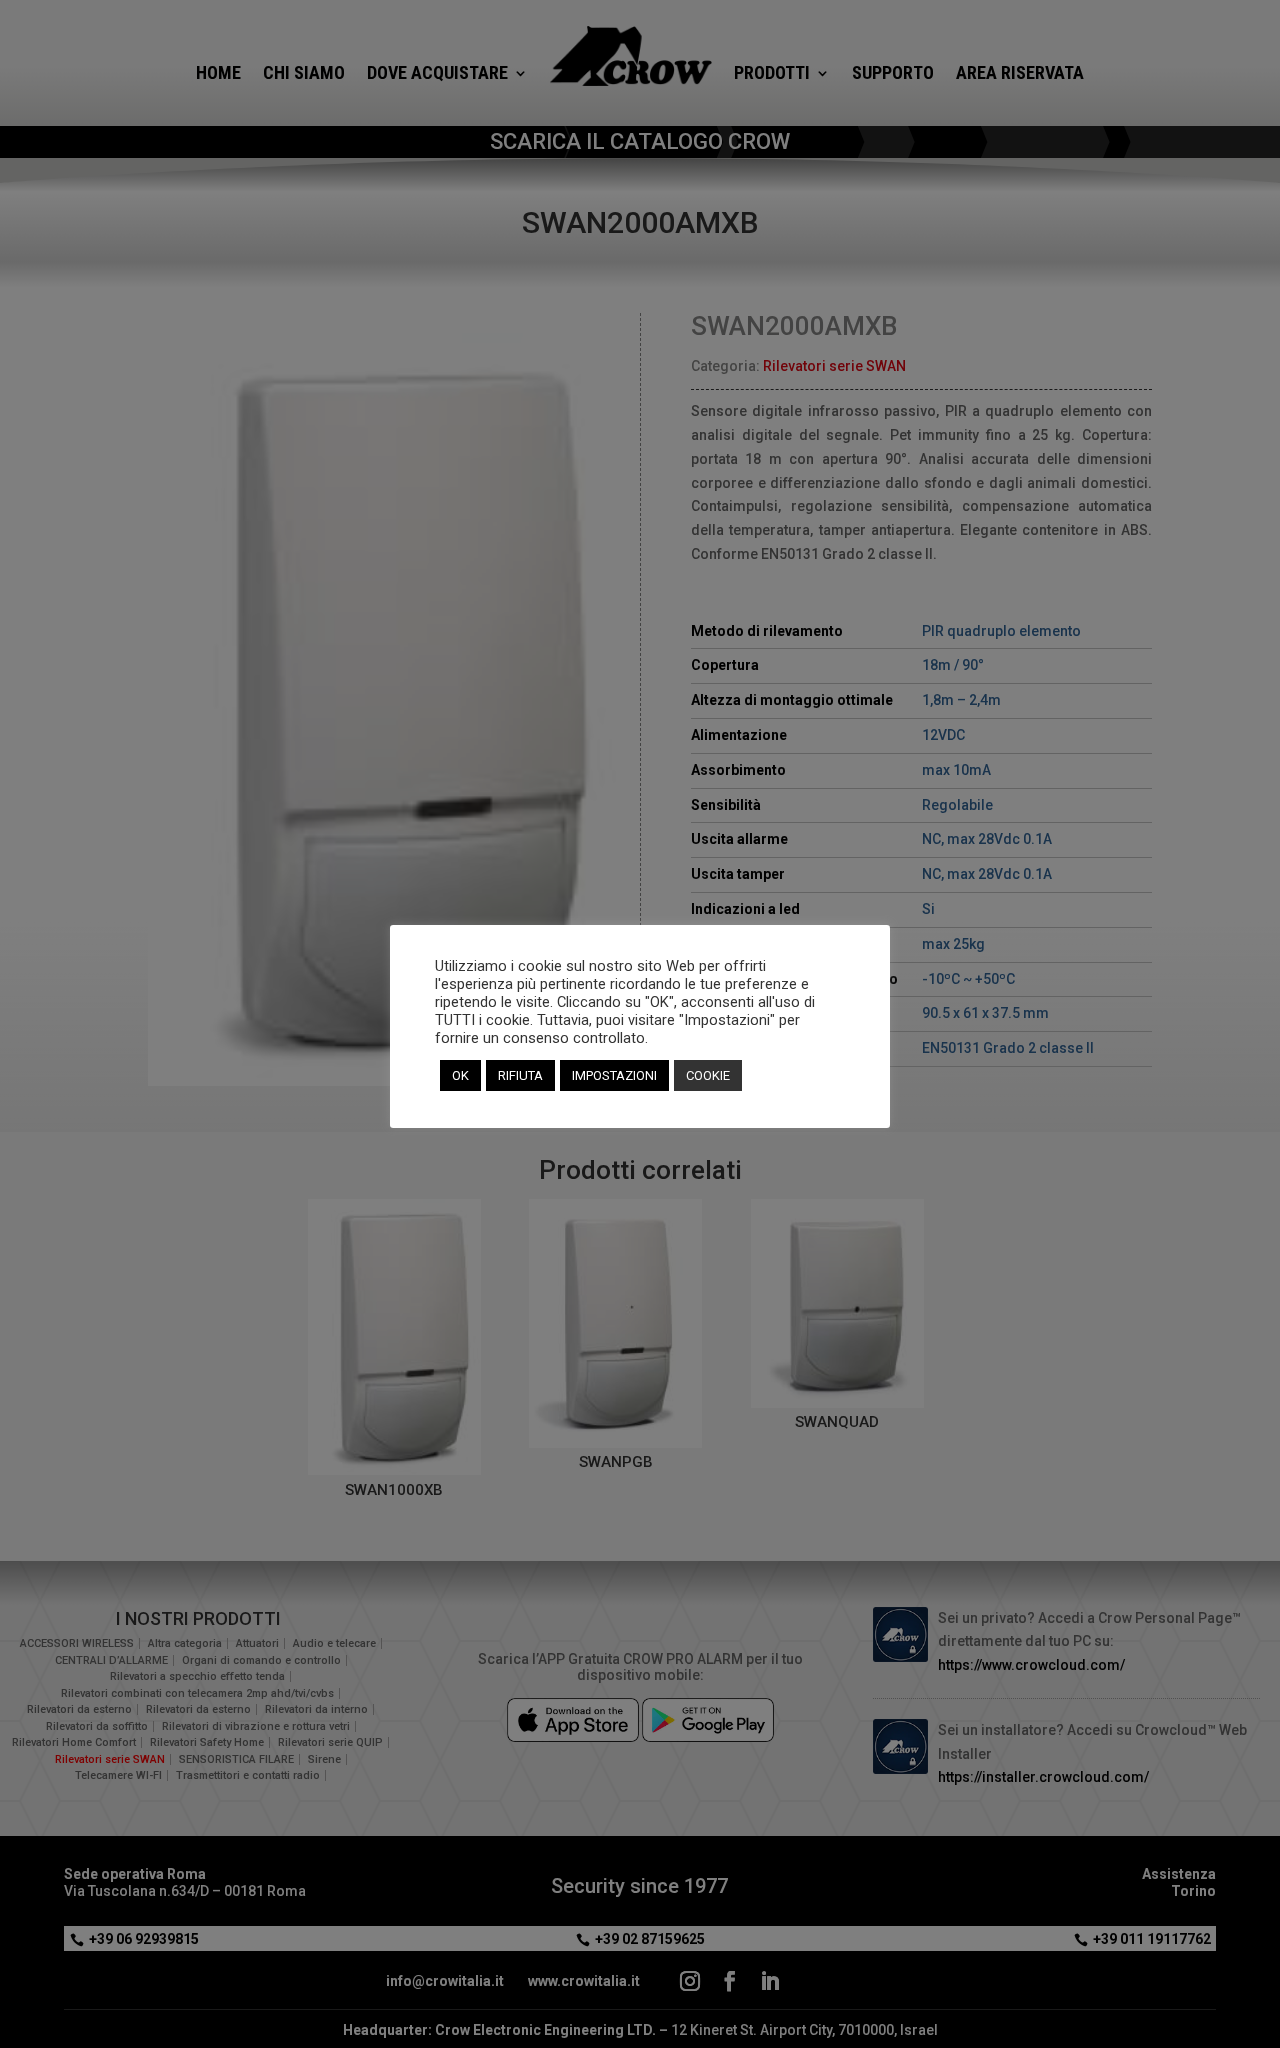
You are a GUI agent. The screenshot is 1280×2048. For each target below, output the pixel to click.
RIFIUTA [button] (520, 1075)
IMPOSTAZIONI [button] (614, 1075)
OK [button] (460, 1075)
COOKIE (708, 1075)
